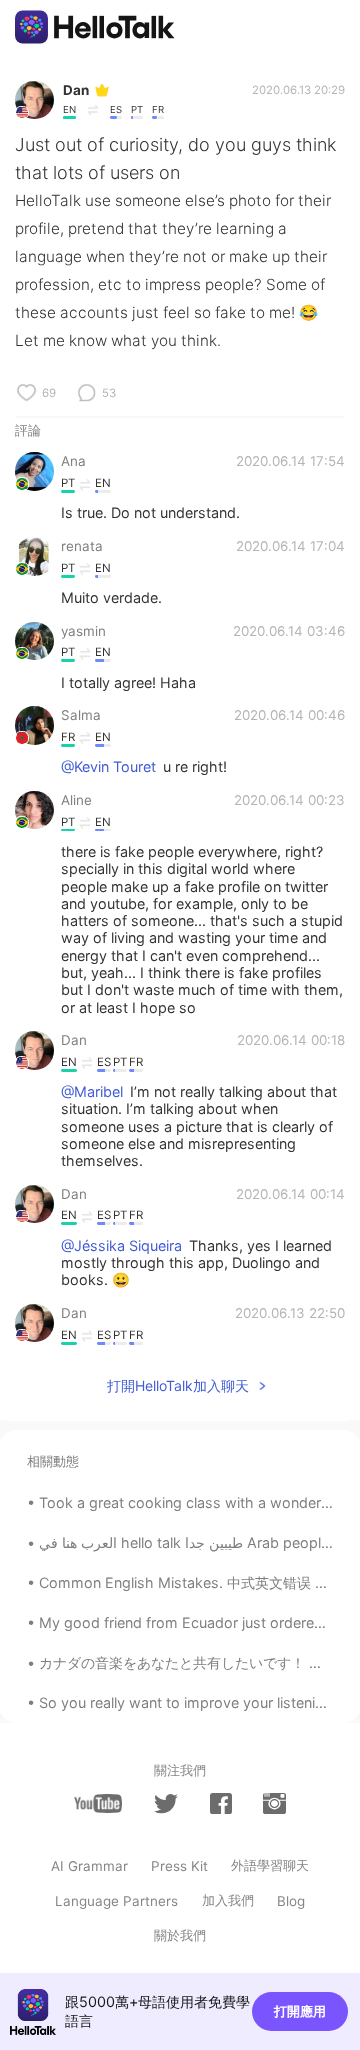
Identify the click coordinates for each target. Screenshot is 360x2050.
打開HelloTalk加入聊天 (178, 1385)
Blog (291, 1901)
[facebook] (221, 1803)
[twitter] (166, 1804)
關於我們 (180, 1935)
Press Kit (179, 1866)
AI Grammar (89, 1866)
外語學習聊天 (270, 1865)
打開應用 (300, 2011)
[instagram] (274, 1803)
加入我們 (228, 1900)
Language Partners (116, 1901)
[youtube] (98, 1803)
